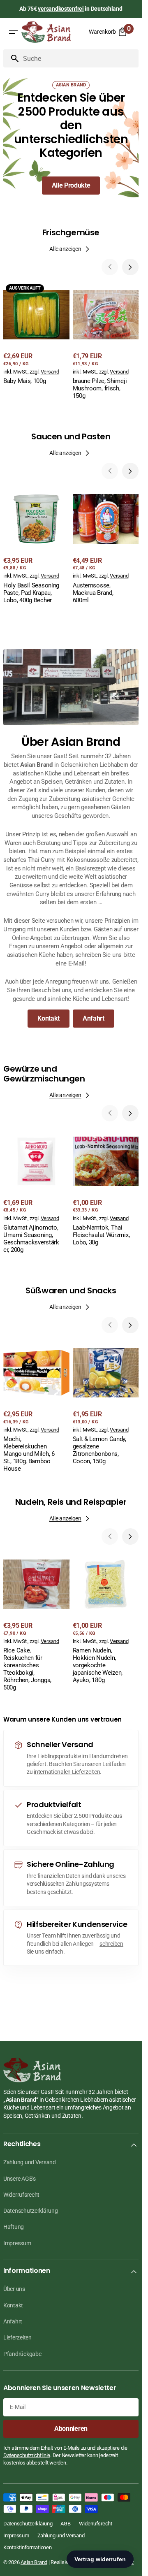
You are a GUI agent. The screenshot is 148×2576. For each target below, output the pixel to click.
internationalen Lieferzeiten (67, 1772)
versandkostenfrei (61, 9)
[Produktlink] (36, 334)
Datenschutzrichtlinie (27, 2455)
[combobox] (79, 58)
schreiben (111, 1944)
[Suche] (12, 58)
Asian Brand (34, 2562)
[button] (13, 32)
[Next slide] (130, 267)
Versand (50, 372)
